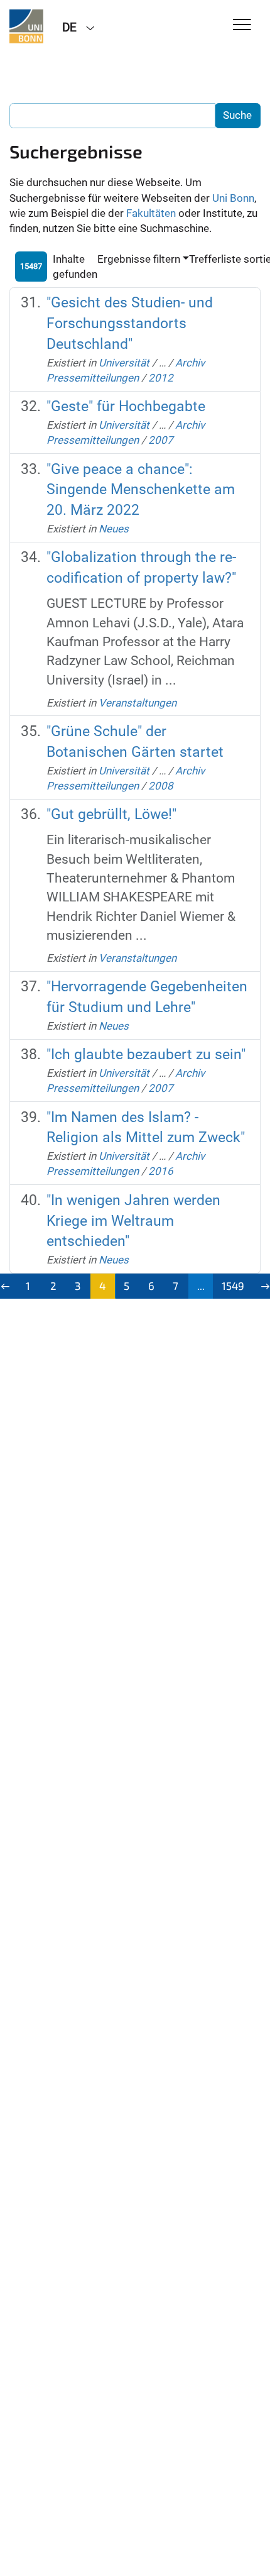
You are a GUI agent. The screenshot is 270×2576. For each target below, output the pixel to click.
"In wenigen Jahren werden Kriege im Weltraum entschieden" (133, 1221)
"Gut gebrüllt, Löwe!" (111, 814)
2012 (161, 378)
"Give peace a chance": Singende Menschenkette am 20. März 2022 (141, 490)
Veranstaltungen (138, 703)
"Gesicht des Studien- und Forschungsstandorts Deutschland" (130, 323)
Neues (114, 529)
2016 (161, 1171)
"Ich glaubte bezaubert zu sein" (146, 1054)
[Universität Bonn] (26, 26)
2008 (161, 786)
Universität (124, 363)
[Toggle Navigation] (242, 25)
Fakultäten (151, 213)
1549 (233, 1285)
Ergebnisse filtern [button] (139, 259)
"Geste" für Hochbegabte (126, 406)
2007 (161, 440)
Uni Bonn (233, 198)
